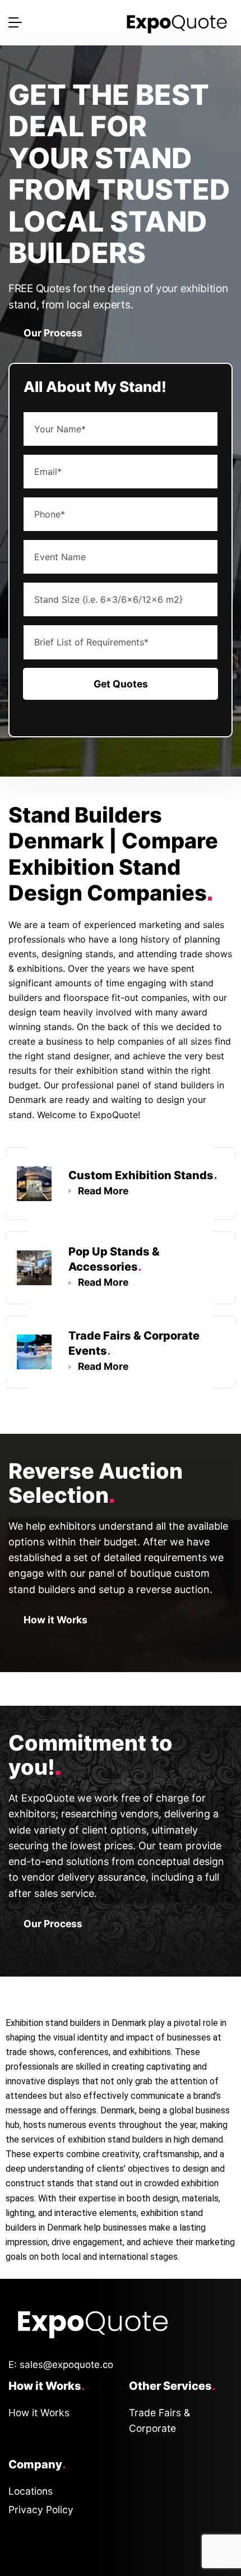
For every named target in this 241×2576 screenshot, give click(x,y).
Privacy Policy (41, 2510)
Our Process (53, 333)
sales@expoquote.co (66, 2365)
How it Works (55, 1620)
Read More (103, 1191)
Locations (31, 2491)
